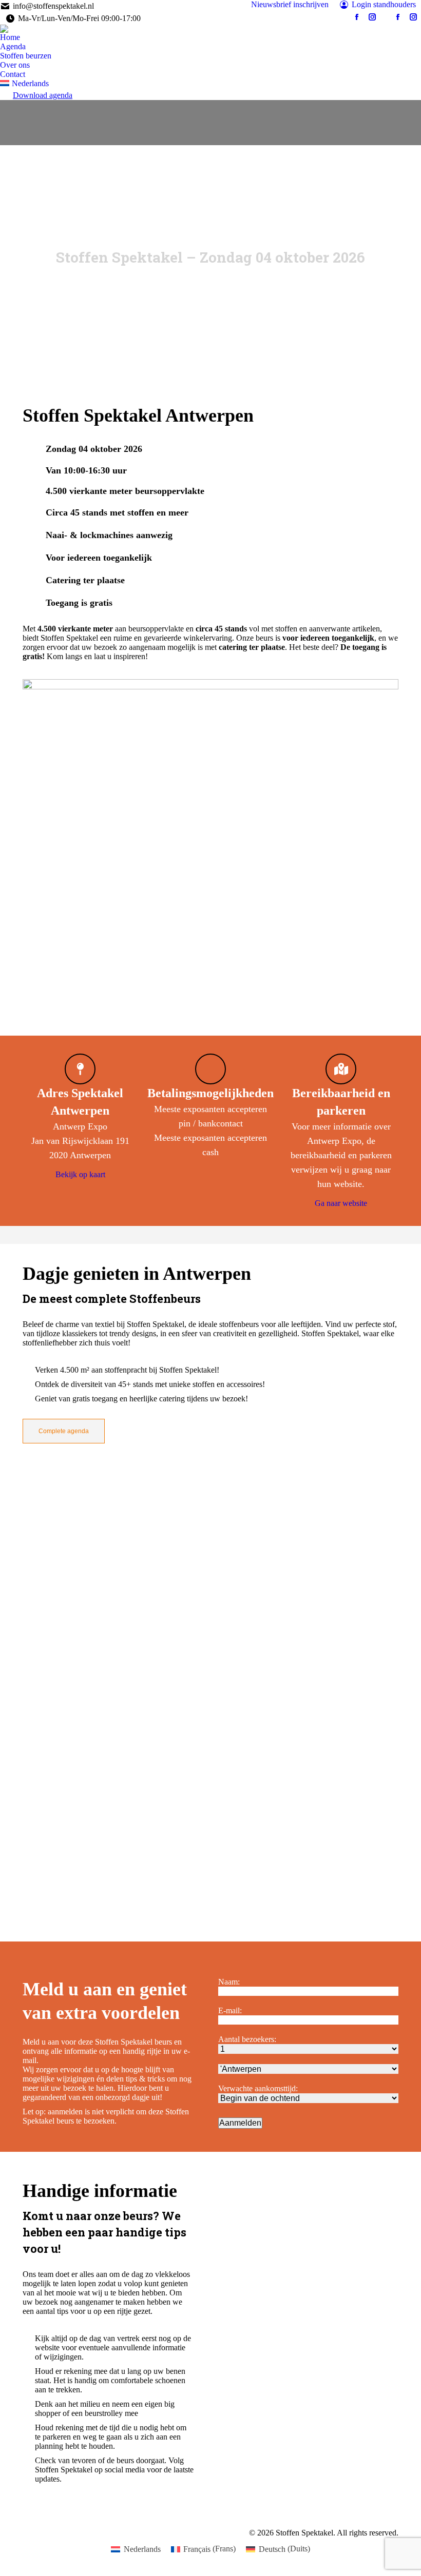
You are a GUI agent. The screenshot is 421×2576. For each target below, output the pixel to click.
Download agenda (43, 95)
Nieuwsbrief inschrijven (290, 4)
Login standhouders (384, 4)
